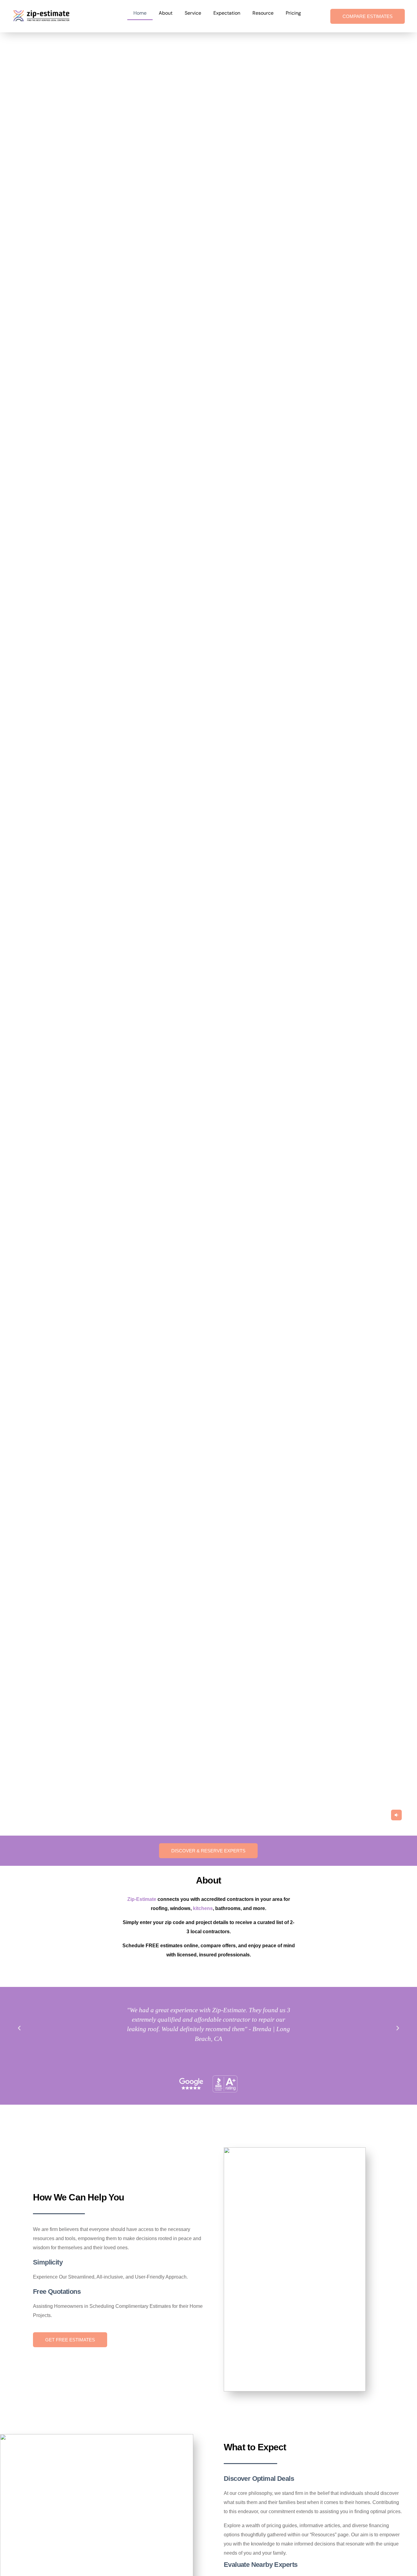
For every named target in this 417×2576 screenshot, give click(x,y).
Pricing (293, 13)
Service (193, 13)
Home (140, 13)
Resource (263, 13)
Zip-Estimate (142, 1899)
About (166, 13)
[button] (396, 1815)
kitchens (203, 1908)
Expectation (227, 13)
